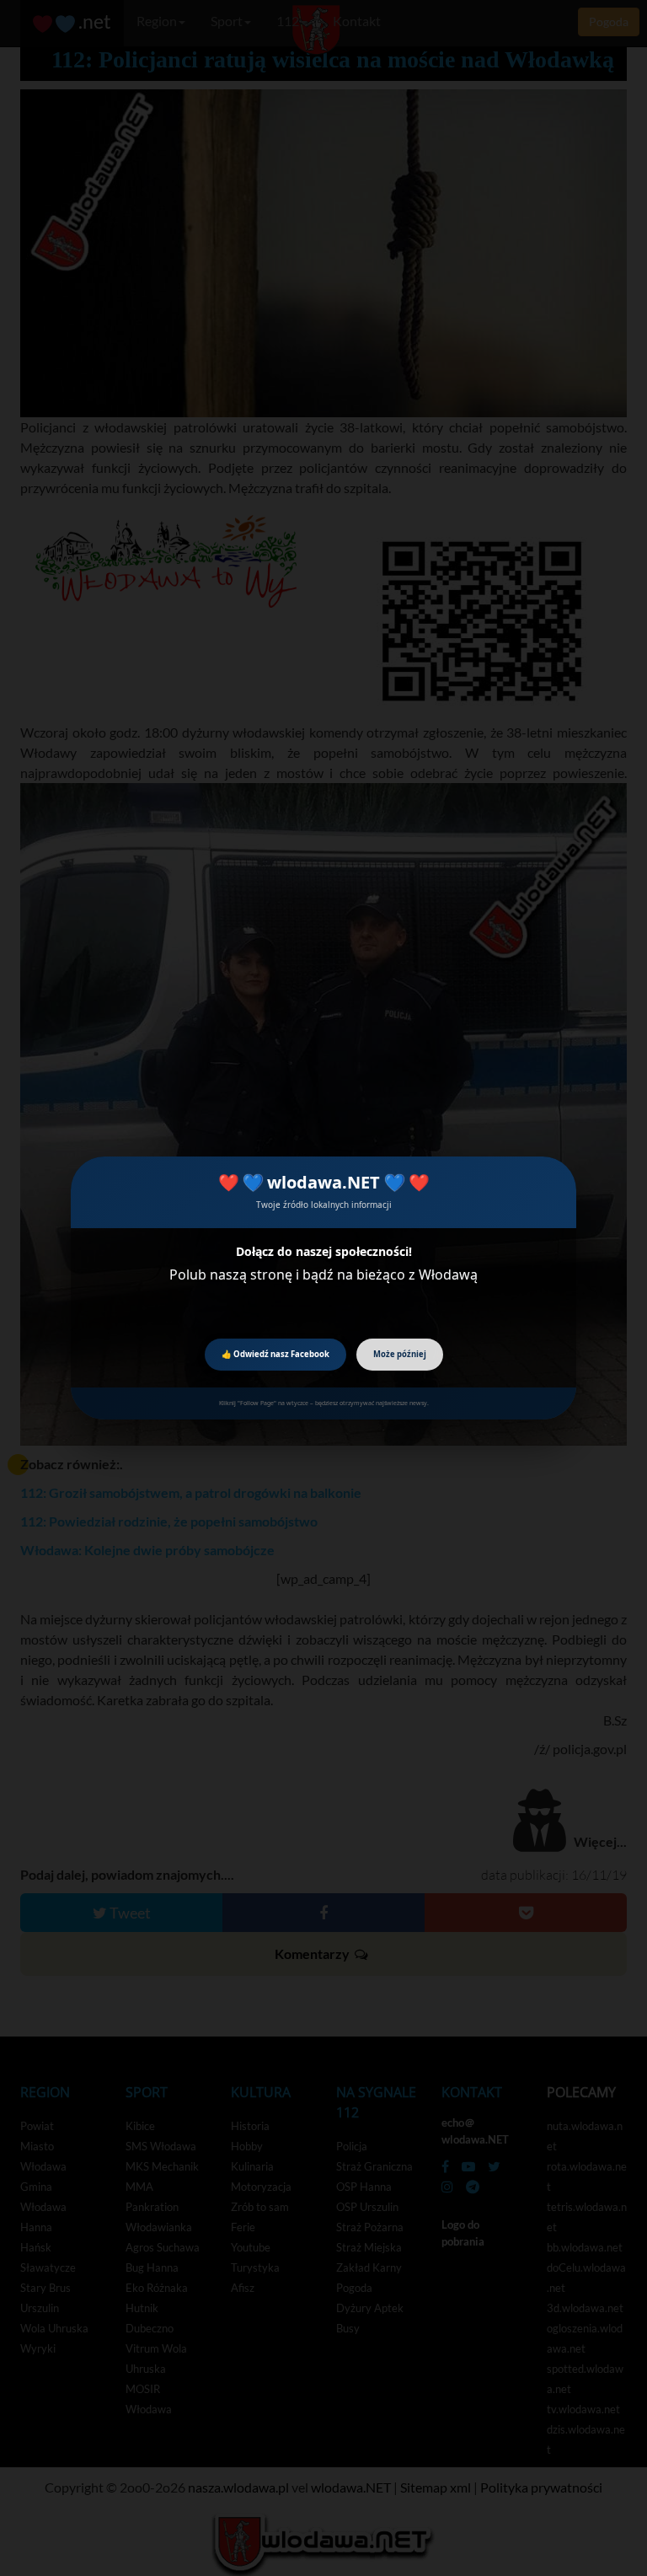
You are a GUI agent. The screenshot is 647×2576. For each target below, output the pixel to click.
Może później (400, 1354)
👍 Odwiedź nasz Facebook (275, 1354)
